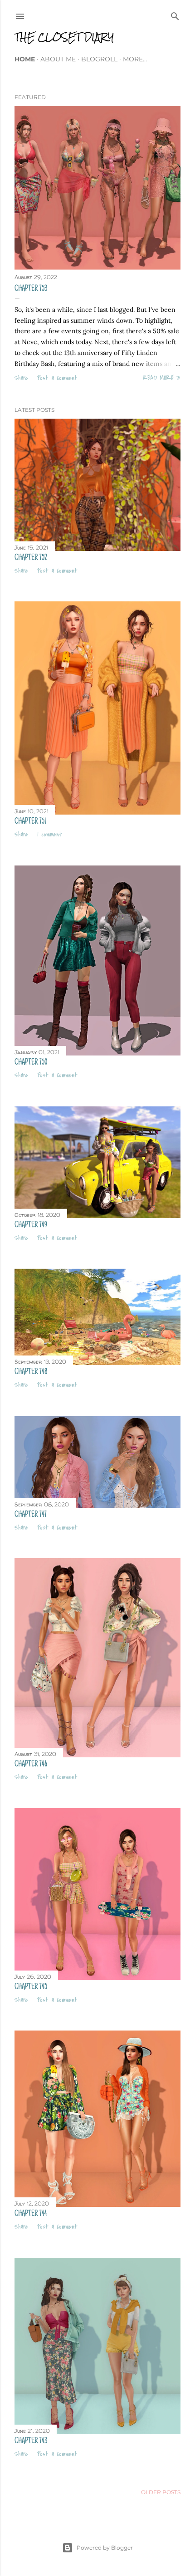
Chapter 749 (31, 1225)
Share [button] (21, 378)
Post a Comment (57, 378)
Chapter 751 (30, 822)
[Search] (175, 14)
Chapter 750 (31, 1063)
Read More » (161, 378)
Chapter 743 (31, 2441)
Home (25, 59)
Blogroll (99, 59)
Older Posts (161, 2492)
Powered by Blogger (105, 2548)
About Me (58, 59)
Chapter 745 (31, 1987)
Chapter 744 (31, 2214)
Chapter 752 (31, 558)
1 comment (50, 835)
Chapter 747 (31, 1515)
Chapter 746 (31, 1765)
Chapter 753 (31, 289)
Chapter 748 (31, 1372)
